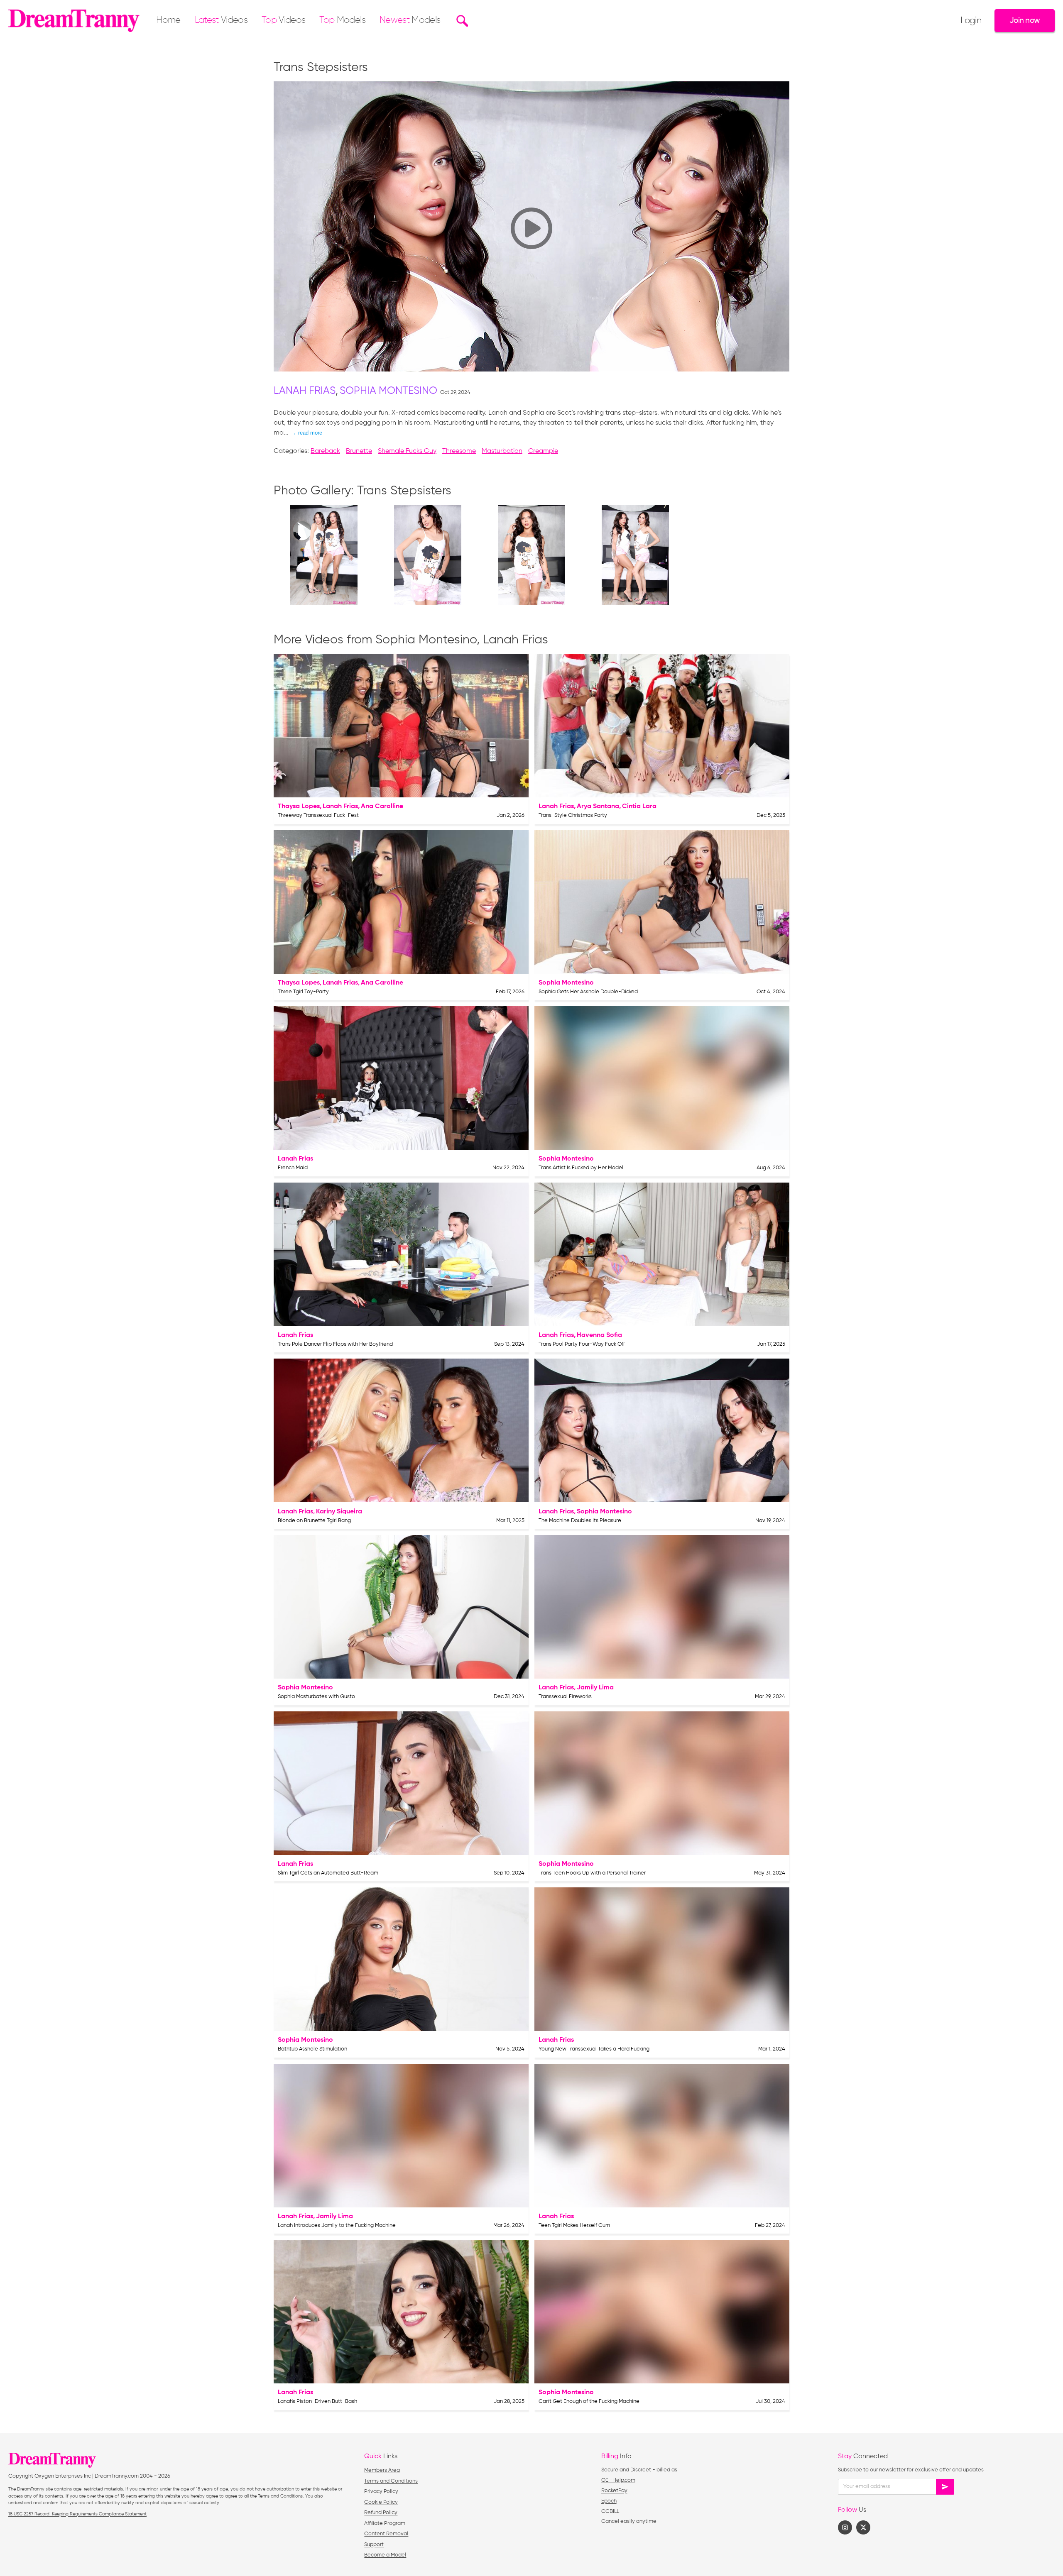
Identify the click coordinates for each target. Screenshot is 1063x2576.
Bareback (325, 451)
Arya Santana (598, 807)
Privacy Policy (381, 2492)
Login (971, 21)
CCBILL (610, 2511)
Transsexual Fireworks (565, 1697)
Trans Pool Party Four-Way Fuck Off (582, 1344)
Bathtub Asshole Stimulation (312, 2049)
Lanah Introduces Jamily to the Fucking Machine (337, 2225)
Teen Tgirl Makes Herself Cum (574, 2225)
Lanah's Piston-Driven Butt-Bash (317, 2401)
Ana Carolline (382, 807)
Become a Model (385, 2555)
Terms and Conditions (391, 2481)
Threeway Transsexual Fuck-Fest (318, 815)
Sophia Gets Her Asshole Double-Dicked (588, 992)
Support (374, 2545)
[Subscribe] (945, 2487)
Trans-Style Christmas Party (573, 815)
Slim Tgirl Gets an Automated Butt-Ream (328, 1873)
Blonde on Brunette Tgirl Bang (314, 1521)
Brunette (359, 451)
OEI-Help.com (618, 2480)
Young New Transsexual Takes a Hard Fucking (594, 2049)
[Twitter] (863, 2527)
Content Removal (386, 2534)
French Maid (293, 1168)
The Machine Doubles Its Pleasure (580, 1521)
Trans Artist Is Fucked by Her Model (581, 1168)
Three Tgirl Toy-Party (303, 992)
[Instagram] (845, 2527)
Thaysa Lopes (299, 807)
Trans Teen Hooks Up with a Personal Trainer (592, 1873)
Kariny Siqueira (339, 1512)
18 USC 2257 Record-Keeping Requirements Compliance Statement (77, 2514)
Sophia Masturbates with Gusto (316, 1697)
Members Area (382, 2470)
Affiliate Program (385, 2523)
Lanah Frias (305, 391)
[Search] (461, 21)
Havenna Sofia (599, 1335)
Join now (1025, 21)
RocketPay (614, 2491)
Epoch (609, 2501)
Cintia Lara (639, 807)
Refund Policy (381, 2513)
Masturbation (502, 451)
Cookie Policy (381, 2502)
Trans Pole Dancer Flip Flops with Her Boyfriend (335, 1344)
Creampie (543, 451)
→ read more (307, 433)
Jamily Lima (595, 1688)
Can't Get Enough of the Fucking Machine (589, 2401)
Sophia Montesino (388, 391)
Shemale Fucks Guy (407, 451)
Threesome (459, 451)
